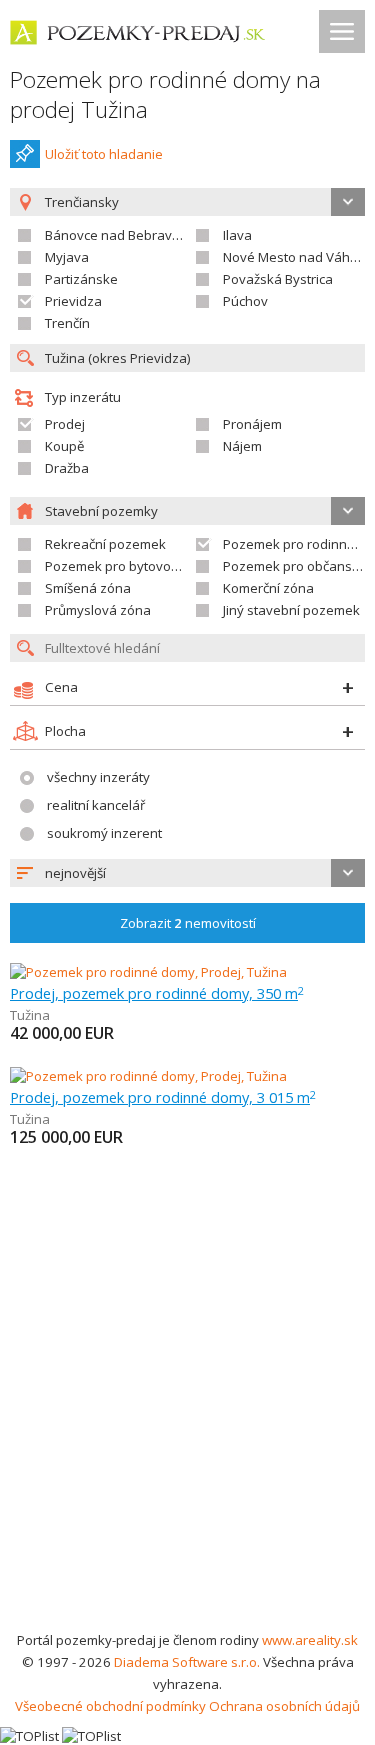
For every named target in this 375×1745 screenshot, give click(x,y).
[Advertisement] (187, 1431)
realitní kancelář (96, 805)
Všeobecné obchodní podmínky (110, 1706)
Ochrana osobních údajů (284, 1706)
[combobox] (187, 873)
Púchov (245, 301)
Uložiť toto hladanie (104, 154)
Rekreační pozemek (105, 544)
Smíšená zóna (88, 588)
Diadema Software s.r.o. (187, 1662)
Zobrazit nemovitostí (188, 923)
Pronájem (252, 424)
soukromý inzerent (104, 833)
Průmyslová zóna (98, 610)
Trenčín (67, 323)
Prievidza (73, 301)
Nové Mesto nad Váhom (296, 257)
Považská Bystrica (278, 279)
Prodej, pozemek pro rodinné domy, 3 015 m (163, 1097)
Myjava (67, 257)
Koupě (64, 446)
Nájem (242, 446)
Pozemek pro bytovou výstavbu (141, 566)
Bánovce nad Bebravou (116, 235)
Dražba (67, 468)
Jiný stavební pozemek (291, 610)
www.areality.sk (310, 1640)
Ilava (237, 235)
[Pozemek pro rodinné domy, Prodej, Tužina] (148, 972)
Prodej (65, 424)
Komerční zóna (268, 588)
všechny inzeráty (98, 777)
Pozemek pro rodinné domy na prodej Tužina (165, 94)
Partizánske (81, 279)
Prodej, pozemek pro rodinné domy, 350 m (157, 993)
